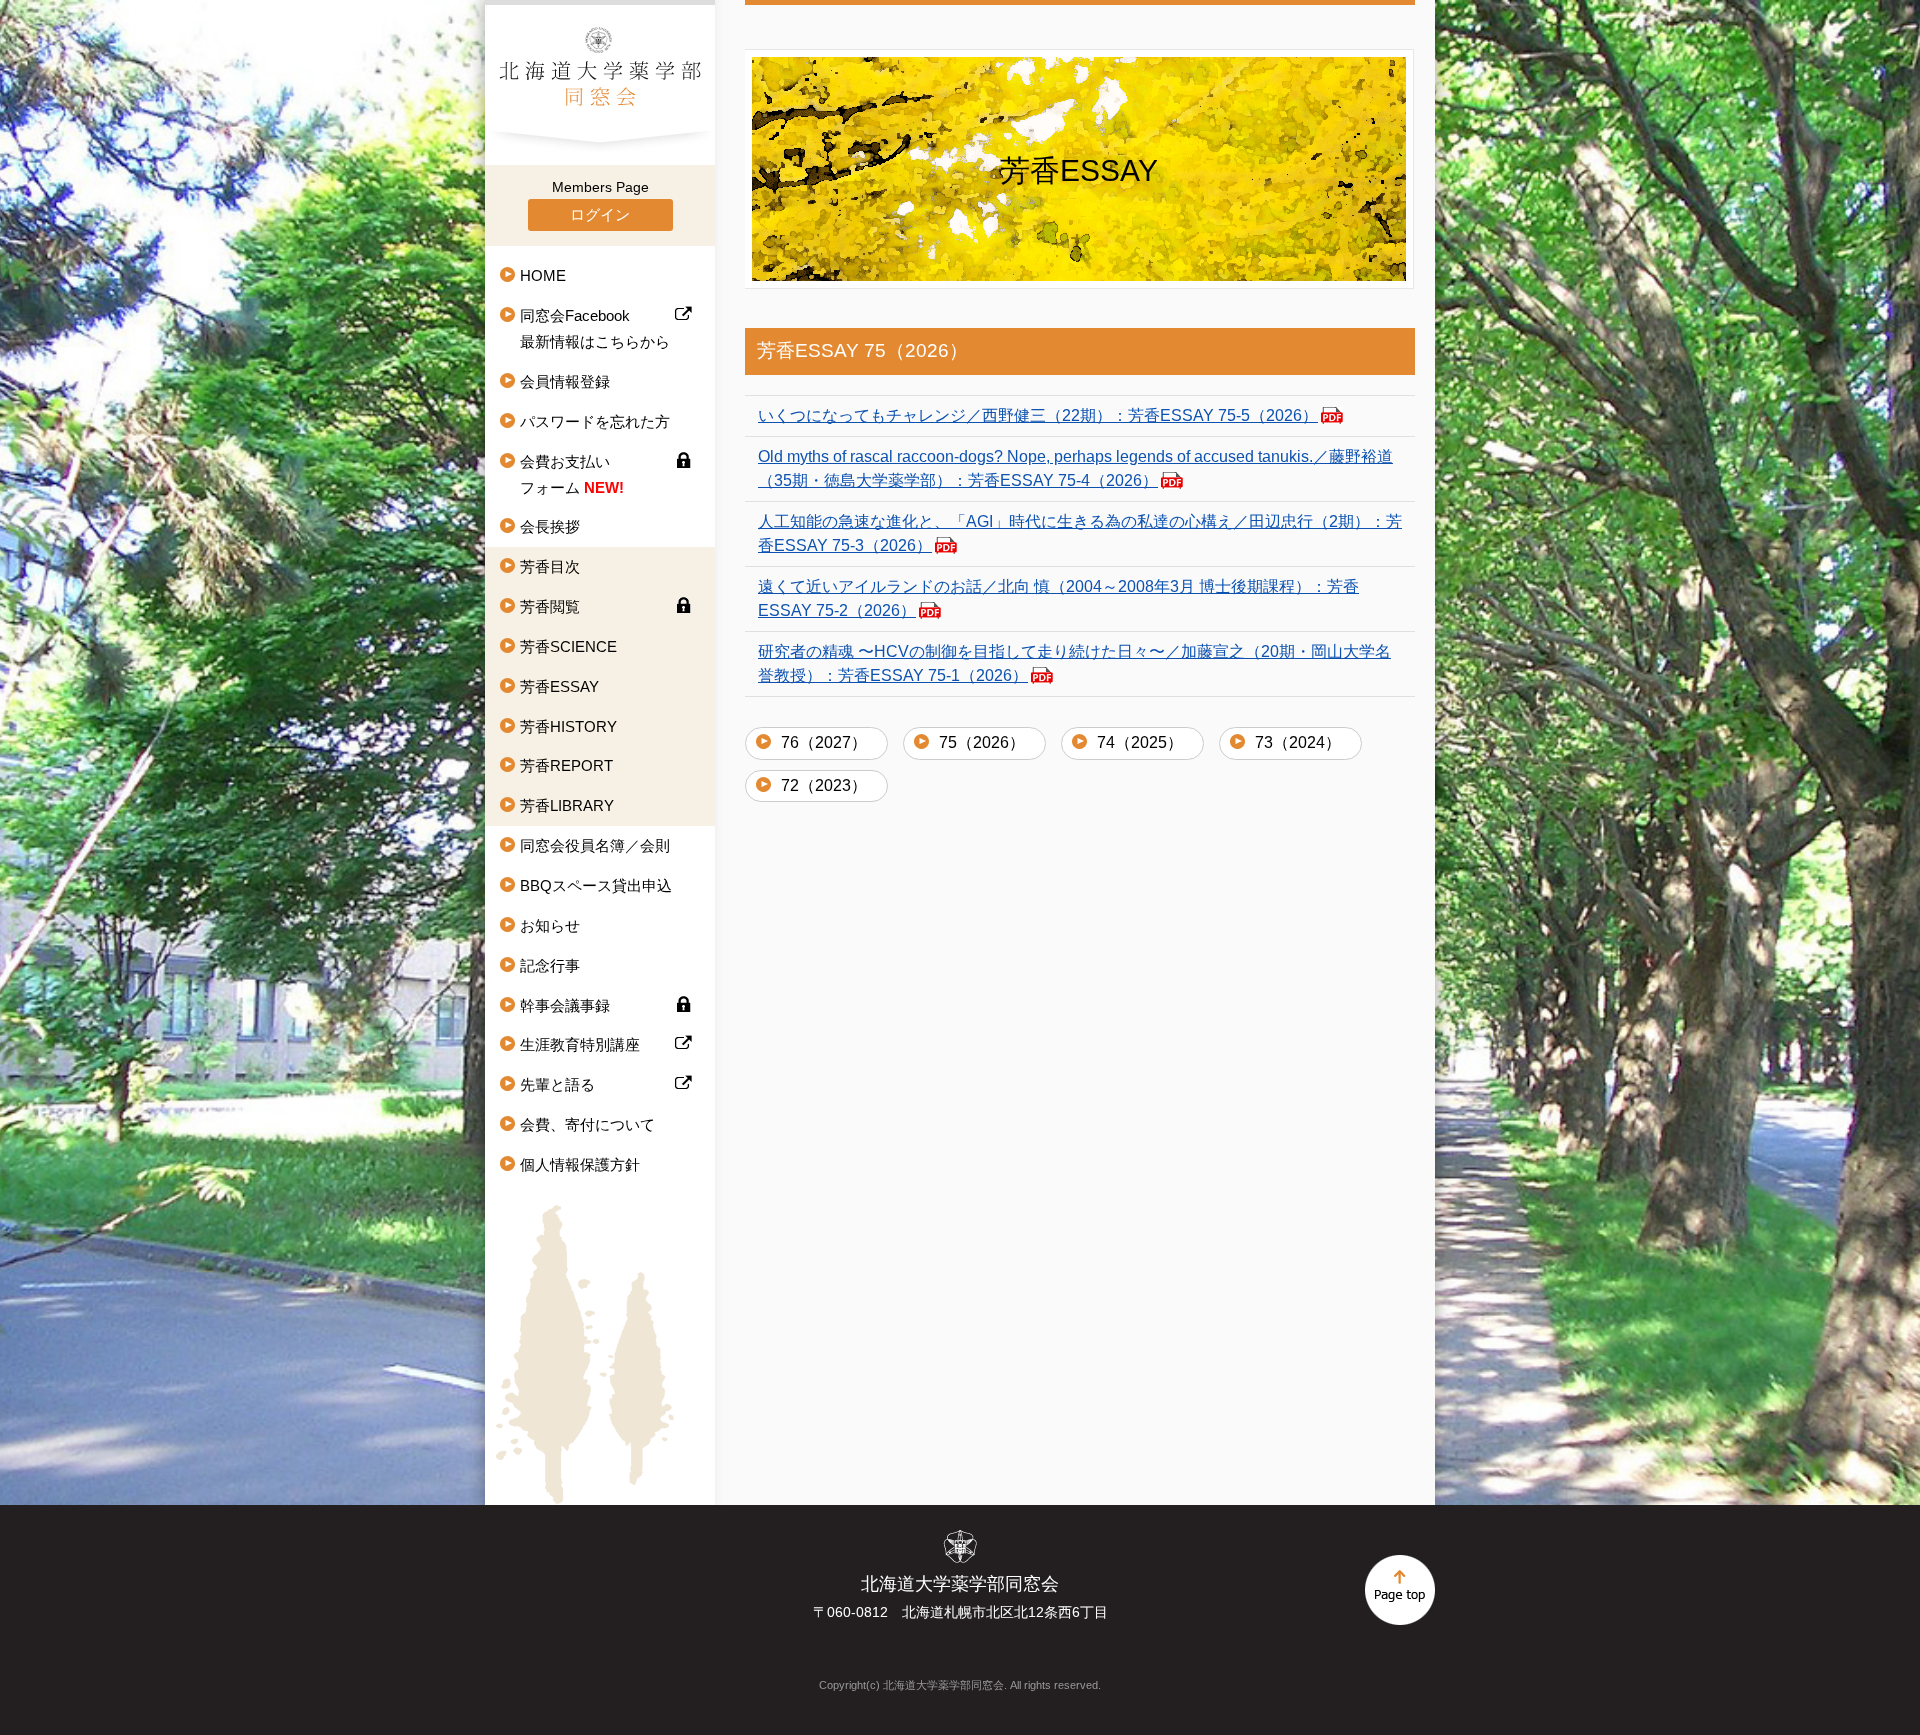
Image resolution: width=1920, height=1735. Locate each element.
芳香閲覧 (550, 606)
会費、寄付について (587, 1124)
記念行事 (550, 965)
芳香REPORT (566, 765)
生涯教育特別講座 (580, 1044)
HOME (543, 275)
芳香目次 (550, 566)
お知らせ (550, 925)
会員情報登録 (565, 381)
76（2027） (824, 742)
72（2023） (824, 785)
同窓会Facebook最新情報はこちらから (595, 328)
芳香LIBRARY (567, 805)
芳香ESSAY (559, 686)
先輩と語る (557, 1084)
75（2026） (982, 742)
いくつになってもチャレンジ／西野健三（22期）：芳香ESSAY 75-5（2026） (1038, 415)
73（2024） (1298, 742)
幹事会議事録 (565, 1005)
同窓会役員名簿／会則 (595, 845)
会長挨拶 (550, 526)
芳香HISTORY (568, 726)
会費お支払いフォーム (572, 474)
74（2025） (1140, 742)
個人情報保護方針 (580, 1164)
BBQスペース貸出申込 (596, 885)
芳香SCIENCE (568, 646)
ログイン (600, 214)
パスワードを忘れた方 (595, 421)
